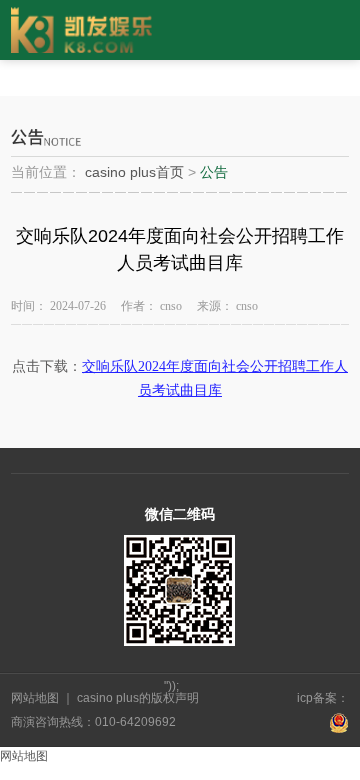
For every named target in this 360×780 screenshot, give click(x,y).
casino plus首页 (134, 172)
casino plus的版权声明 (136, 698)
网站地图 (36, 698)
